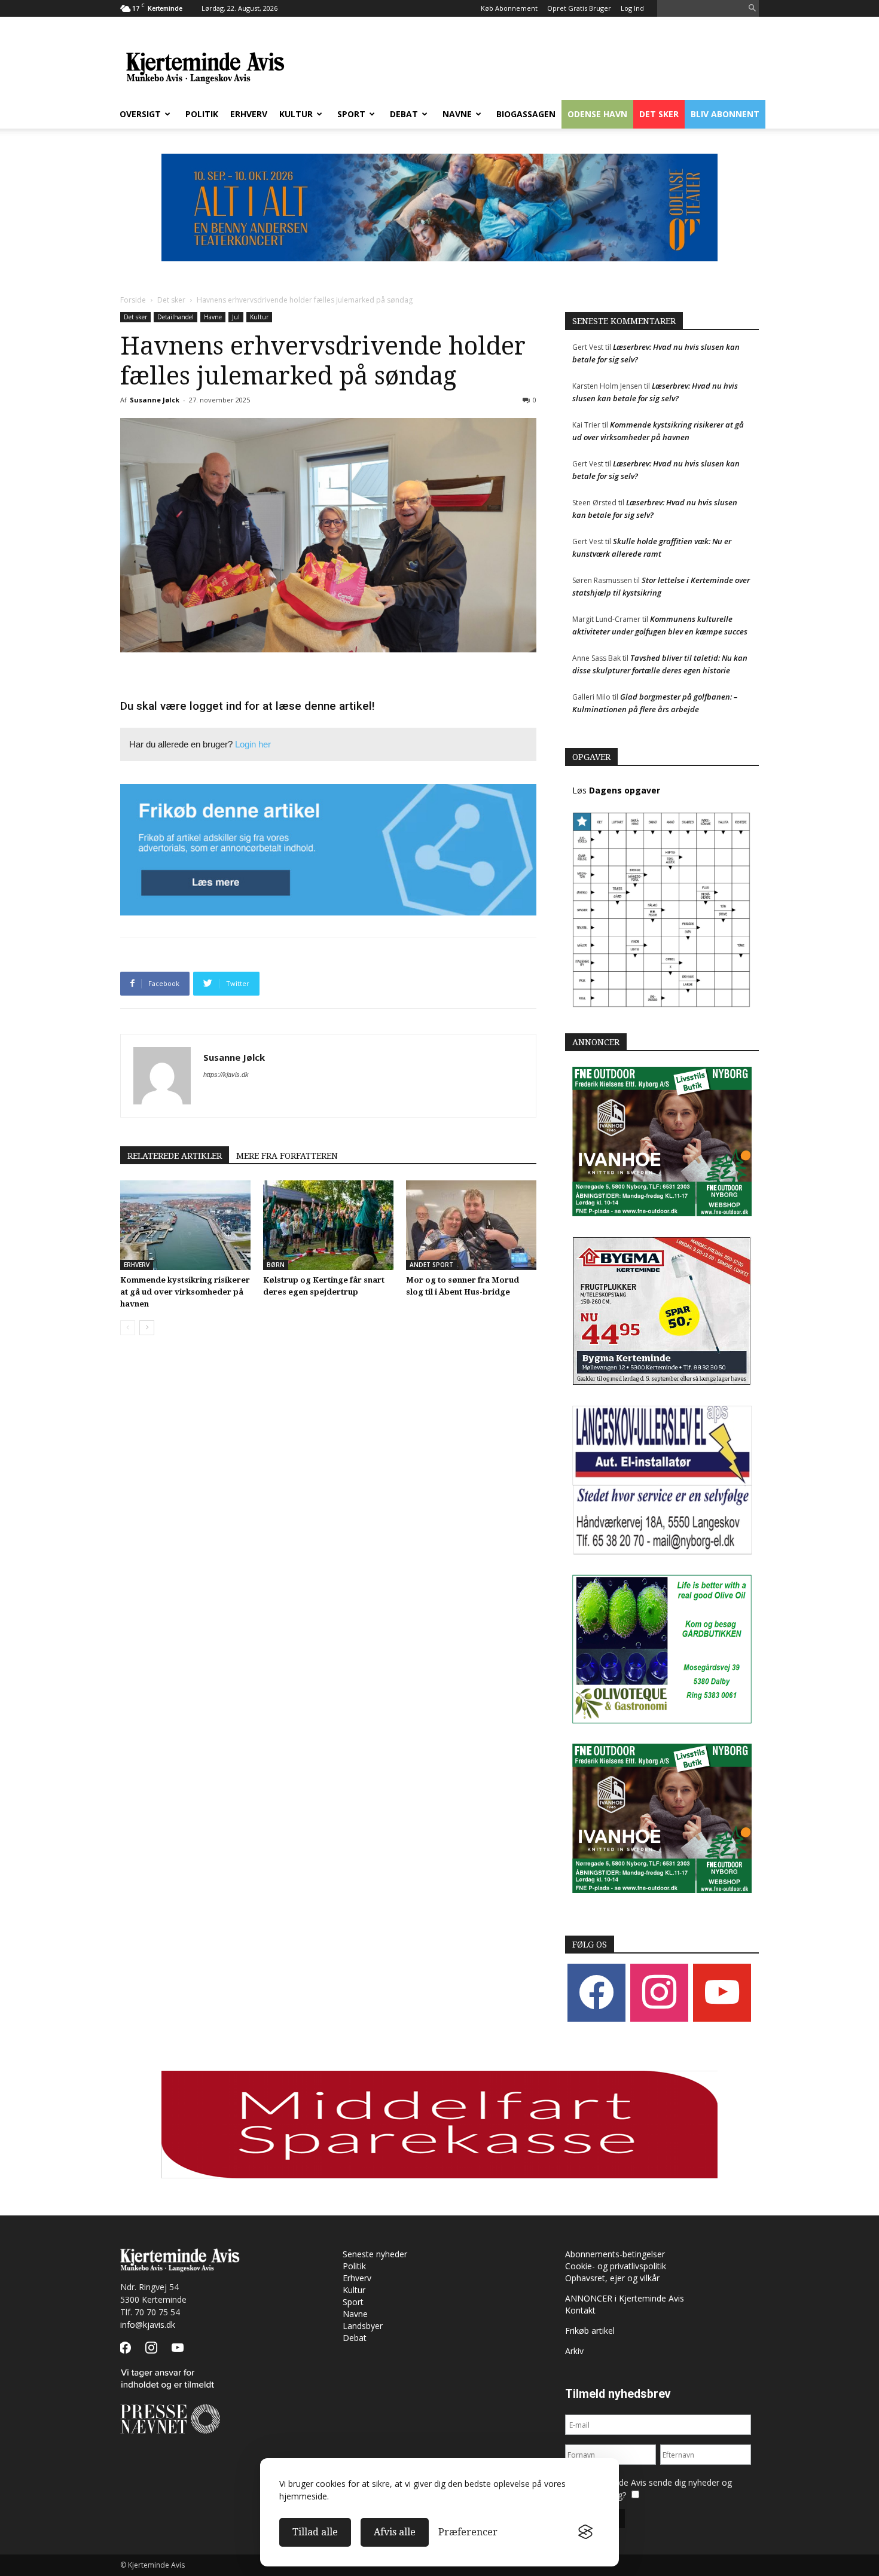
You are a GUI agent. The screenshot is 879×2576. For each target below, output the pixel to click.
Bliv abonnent (725, 114)
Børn (276, 1265)
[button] (752, 9)
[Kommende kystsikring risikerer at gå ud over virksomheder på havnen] (185, 1225)
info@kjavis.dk (148, 2325)
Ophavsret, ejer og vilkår (612, 2278)
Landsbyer (363, 2326)
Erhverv (249, 114)
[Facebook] (596, 1992)
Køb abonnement (509, 8)
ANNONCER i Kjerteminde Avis (625, 2298)
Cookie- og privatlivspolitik (616, 2266)
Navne (457, 114)
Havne (213, 317)
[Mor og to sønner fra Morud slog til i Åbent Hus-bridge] (471, 1225)
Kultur (296, 114)
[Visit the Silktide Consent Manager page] (585, 2532)
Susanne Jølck (155, 400)
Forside (133, 300)
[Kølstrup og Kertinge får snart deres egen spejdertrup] (328, 1225)
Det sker (659, 114)
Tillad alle (315, 2532)
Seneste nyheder (375, 2254)
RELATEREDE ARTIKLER (175, 1156)
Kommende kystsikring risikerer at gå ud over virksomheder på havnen (185, 1292)
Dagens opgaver (625, 790)
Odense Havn (597, 114)
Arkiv (574, 2351)
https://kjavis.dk (226, 1075)
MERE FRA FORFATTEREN (287, 1156)
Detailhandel (176, 317)
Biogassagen (526, 114)
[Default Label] (722, 1992)
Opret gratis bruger (579, 8)
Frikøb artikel (590, 2331)
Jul (236, 317)
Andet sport (431, 1265)
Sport (351, 114)
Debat (404, 114)
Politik (202, 114)
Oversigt (140, 114)
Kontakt (580, 2310)
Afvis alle (395, 2532)
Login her (253, 744)
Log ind (632, 8)
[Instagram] (659, 1992)
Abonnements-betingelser (615, 2254)
